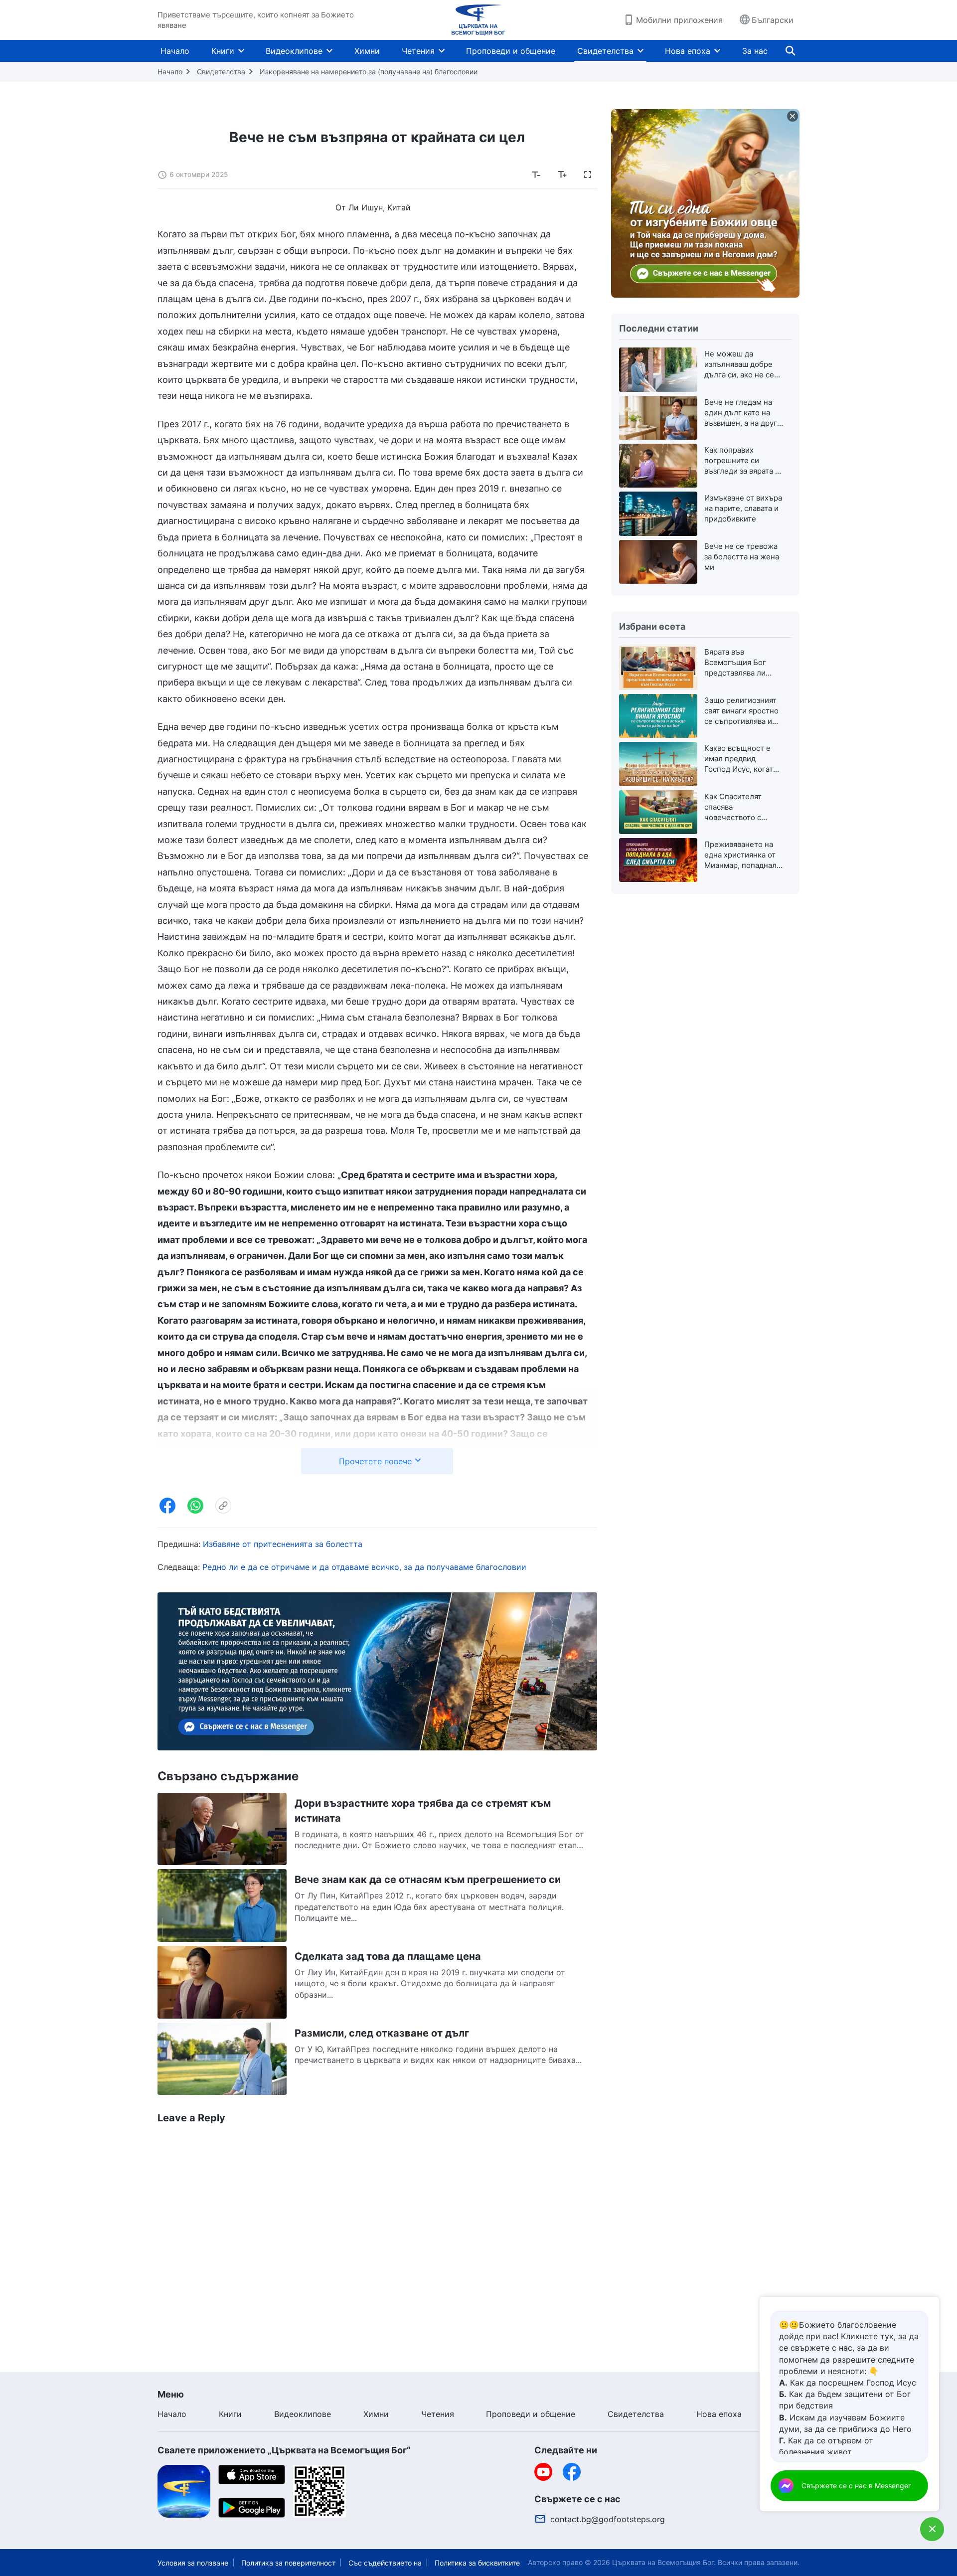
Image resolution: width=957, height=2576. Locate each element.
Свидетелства (605, 51)
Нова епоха (688, 51)
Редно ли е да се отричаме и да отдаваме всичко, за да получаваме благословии (364, 1567)
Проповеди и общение (511, 51)
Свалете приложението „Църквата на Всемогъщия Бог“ (284, 2450)
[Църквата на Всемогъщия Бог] (478, 20)
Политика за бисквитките (477, 2563)
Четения (418, 51)
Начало (175, 51)
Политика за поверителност (288, 2563)
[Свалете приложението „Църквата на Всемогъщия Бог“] (184, 2490)
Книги (223, 51)
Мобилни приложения (679, 20)
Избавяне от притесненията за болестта (283, 1544)
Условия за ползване (193, 2563)
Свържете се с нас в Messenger (856, 2486)
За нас (755, 51)
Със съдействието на (385, 2563)
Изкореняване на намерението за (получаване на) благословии (369, 72)
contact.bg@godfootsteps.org (608, 2519)
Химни (367, 51)
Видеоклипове (294, 51)
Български (773, 20)
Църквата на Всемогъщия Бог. (664, 2562)
